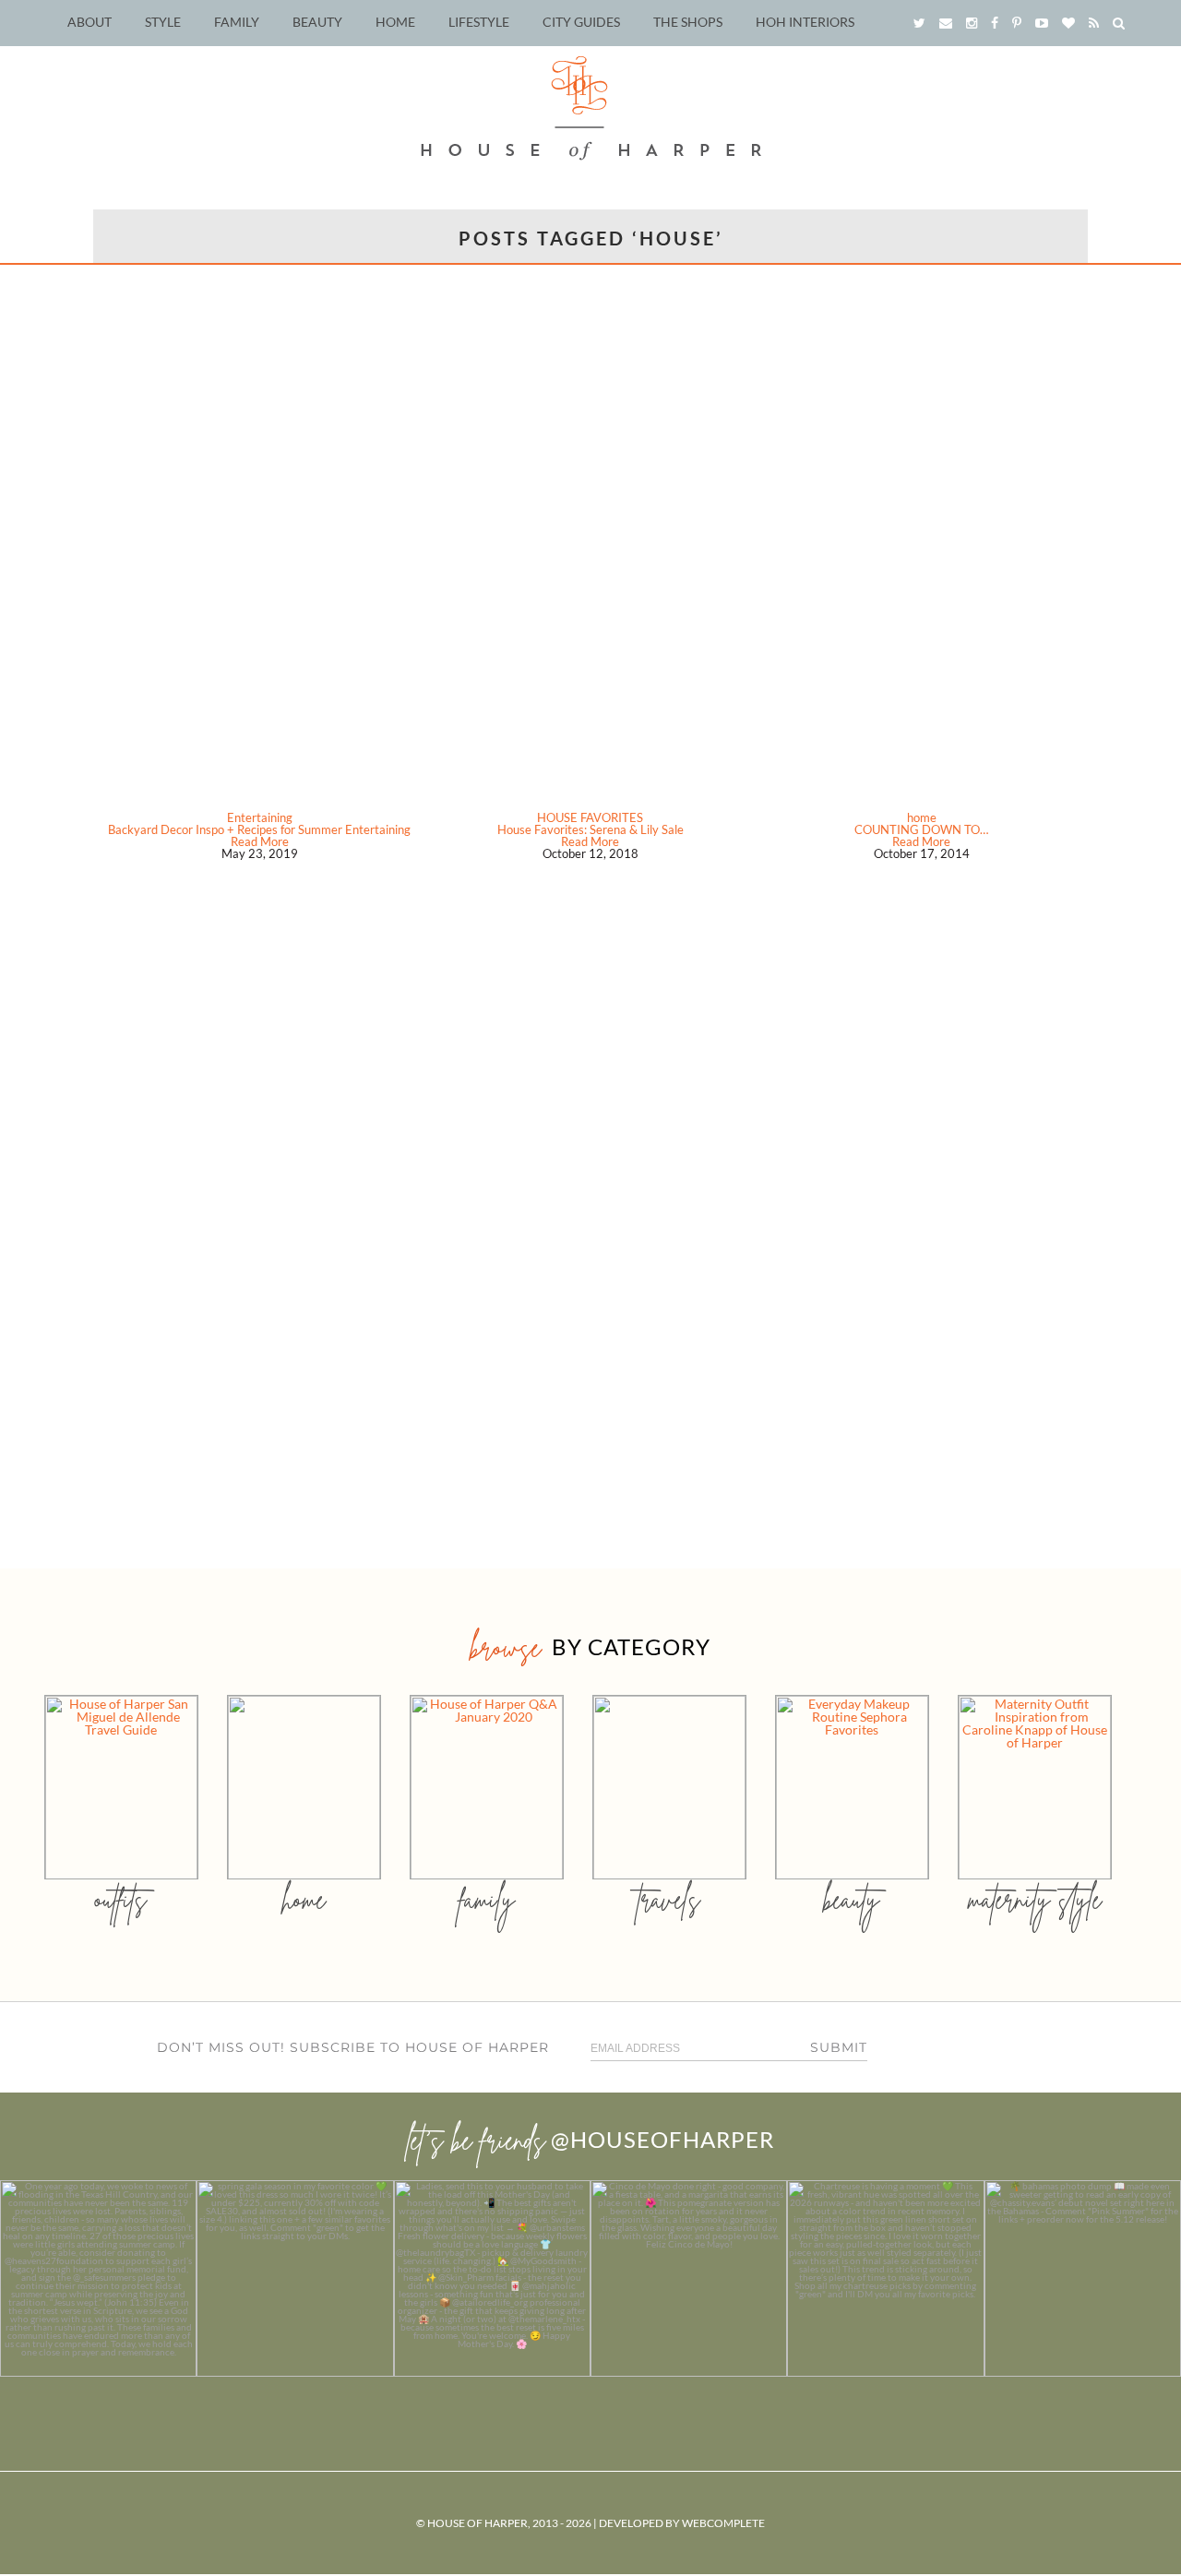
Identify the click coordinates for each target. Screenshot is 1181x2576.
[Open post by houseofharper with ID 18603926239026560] (98, 2278)
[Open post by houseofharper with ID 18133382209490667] (492, 2278)
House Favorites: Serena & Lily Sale (590, 829)
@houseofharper (662, 2139)
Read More (260, 841)
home (922, 817)
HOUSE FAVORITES (590, 817)
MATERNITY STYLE (1035, 1899)
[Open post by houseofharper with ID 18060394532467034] (295, 2278)
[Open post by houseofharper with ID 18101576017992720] (885, 2278)
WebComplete (723, 2523)
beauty (852, 1899)
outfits (121, 1899)
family (487, 1899)
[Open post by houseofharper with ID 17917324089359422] (689, 2278)
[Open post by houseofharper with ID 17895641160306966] (1083, 2278)
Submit (839, 2047)
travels (669, 1899)
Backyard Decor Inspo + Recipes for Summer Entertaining (259, 829)
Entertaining (260, 817)
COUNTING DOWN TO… (921, 829)
